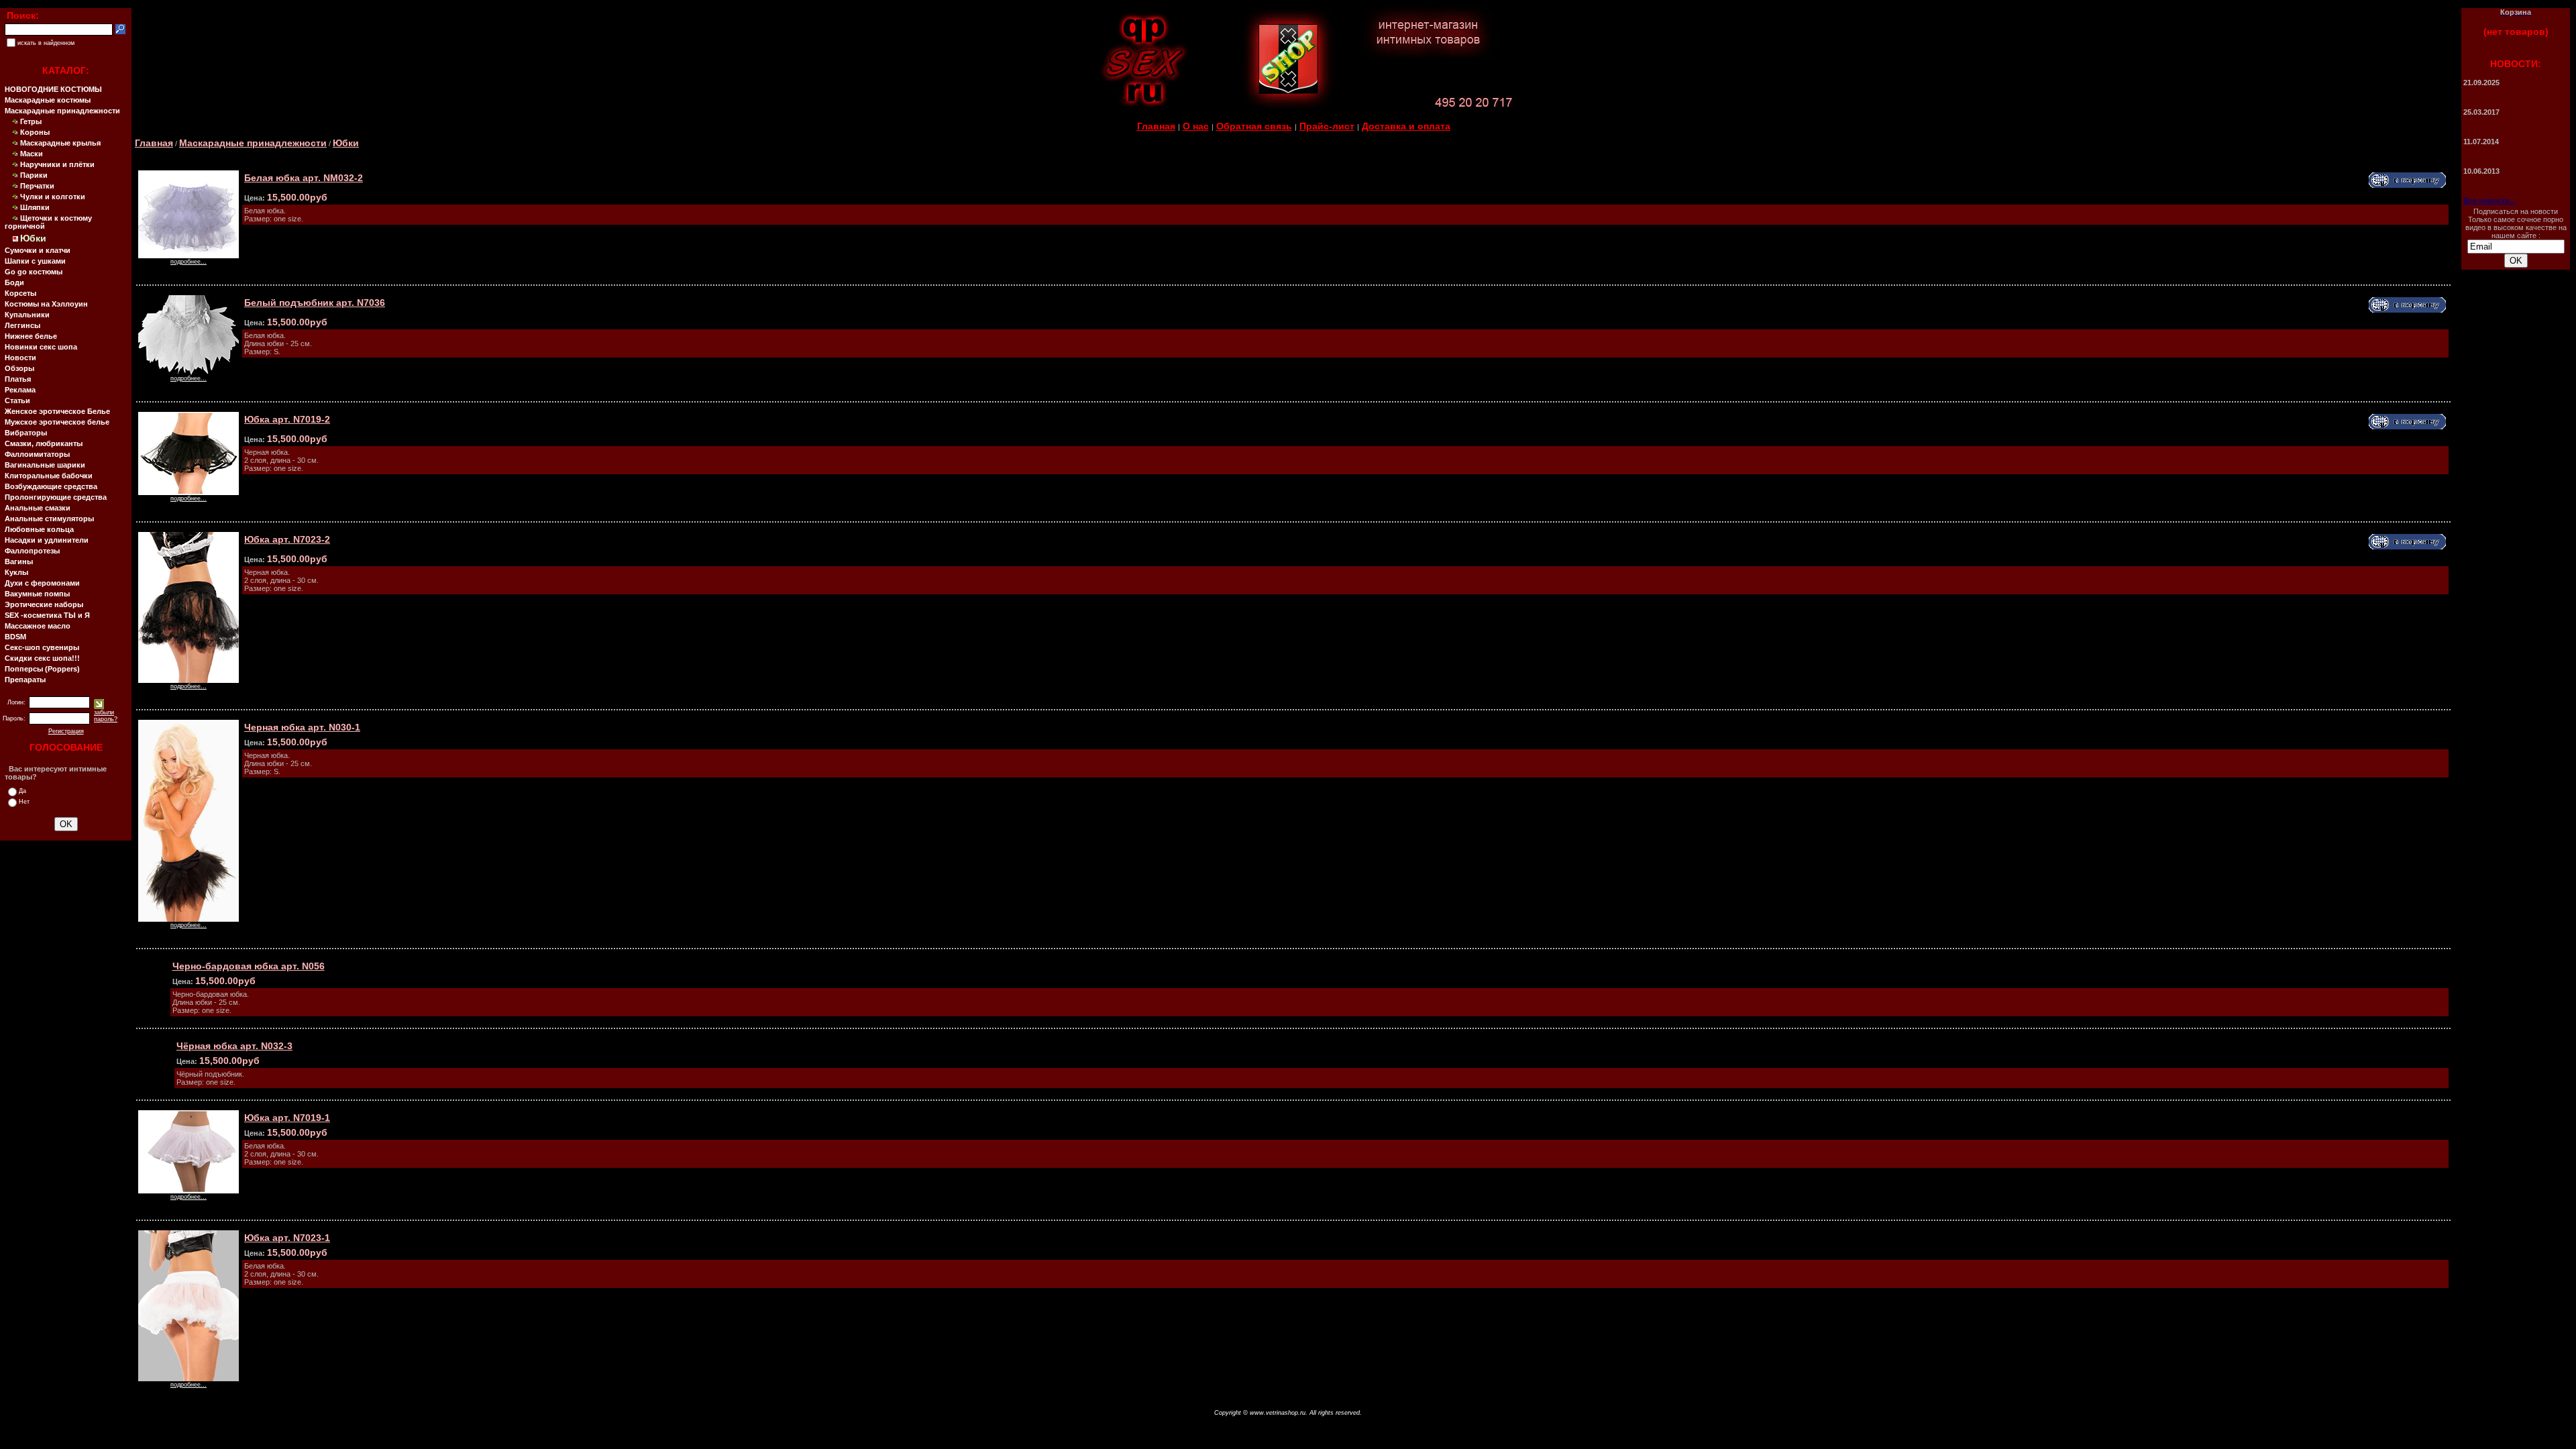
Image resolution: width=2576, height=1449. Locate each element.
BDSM (15, 637)
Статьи (17, 400)
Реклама (20, 390)
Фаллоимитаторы (37, 454)
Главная (1156, 126)
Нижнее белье (31, 336)
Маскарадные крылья (60, 143)
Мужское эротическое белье (57, 422)
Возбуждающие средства (51, 486)
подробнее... (189, 262)
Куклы (16, 572)
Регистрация (66, 731)
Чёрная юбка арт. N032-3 (234, 1046)
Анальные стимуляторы (49, 519)
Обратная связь (1254, 126)
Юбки (346, 143)
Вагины (19, 561)
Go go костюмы (34, 272)
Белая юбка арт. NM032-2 (304, 178)
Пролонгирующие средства (56, 497)
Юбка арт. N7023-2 (287, 539)
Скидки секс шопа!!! (42, 658)
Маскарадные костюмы (48, 100)
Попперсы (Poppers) (42, 669)
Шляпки (35, 207)
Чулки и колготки (53, 197)
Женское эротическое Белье (57, 411)
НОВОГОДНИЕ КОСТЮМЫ (53, 89)
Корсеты (20, 293)
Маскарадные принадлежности (62, 111)
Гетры (31, 121)
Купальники (27, 315)
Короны (35, 132)
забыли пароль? (106, 716)
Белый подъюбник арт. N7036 (315, 303)
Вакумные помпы (37, 594)
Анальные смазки (38, 508)
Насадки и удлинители (47, 540)
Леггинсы (22, 325)
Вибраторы (26, 433)
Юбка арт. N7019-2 (287, 419)
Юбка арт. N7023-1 (287, 1238)
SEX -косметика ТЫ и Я (47, 615)
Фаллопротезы (32, 551)
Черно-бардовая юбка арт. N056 (249, 966)
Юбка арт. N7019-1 (287, 1118)
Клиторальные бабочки (49, 476)
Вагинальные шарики (45, 465)
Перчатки (37, 186)
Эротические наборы (44, 604)
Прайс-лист (1327, 126)
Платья (18, 379)
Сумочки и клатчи (38, 250)
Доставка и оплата (1406, 126)
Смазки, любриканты (44, 443)
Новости (20, 358)
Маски (32, 154)
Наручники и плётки (57, 164)
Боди (14, 282)
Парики (34, 175)
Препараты (25, 680)
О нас (1196, 126)
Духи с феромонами (42, 583)
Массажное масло (38, 626)
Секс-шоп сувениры (42, 647)
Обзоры (19, 368)
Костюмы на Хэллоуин (46, 304)
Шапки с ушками (35, 261)
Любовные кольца (39, 529)
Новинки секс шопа (41, 347)
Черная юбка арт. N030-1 (302, 727)
